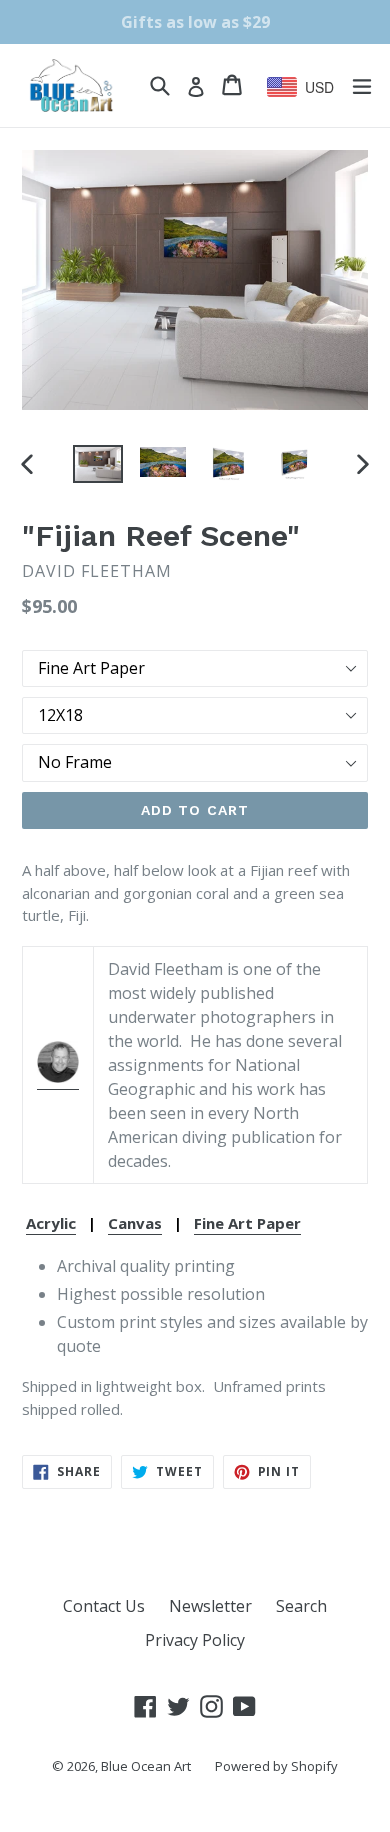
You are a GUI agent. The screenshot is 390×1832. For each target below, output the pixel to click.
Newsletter (210, 1606)
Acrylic (51, 1223)
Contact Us (104, 1606)
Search (301, 1606)
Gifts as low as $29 (195, 22)
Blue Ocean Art (146, 1766)
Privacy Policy (195, 1640)
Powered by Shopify (276, 1766)
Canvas (135, 1223)
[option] (97, 464)
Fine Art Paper (247, 1223)
